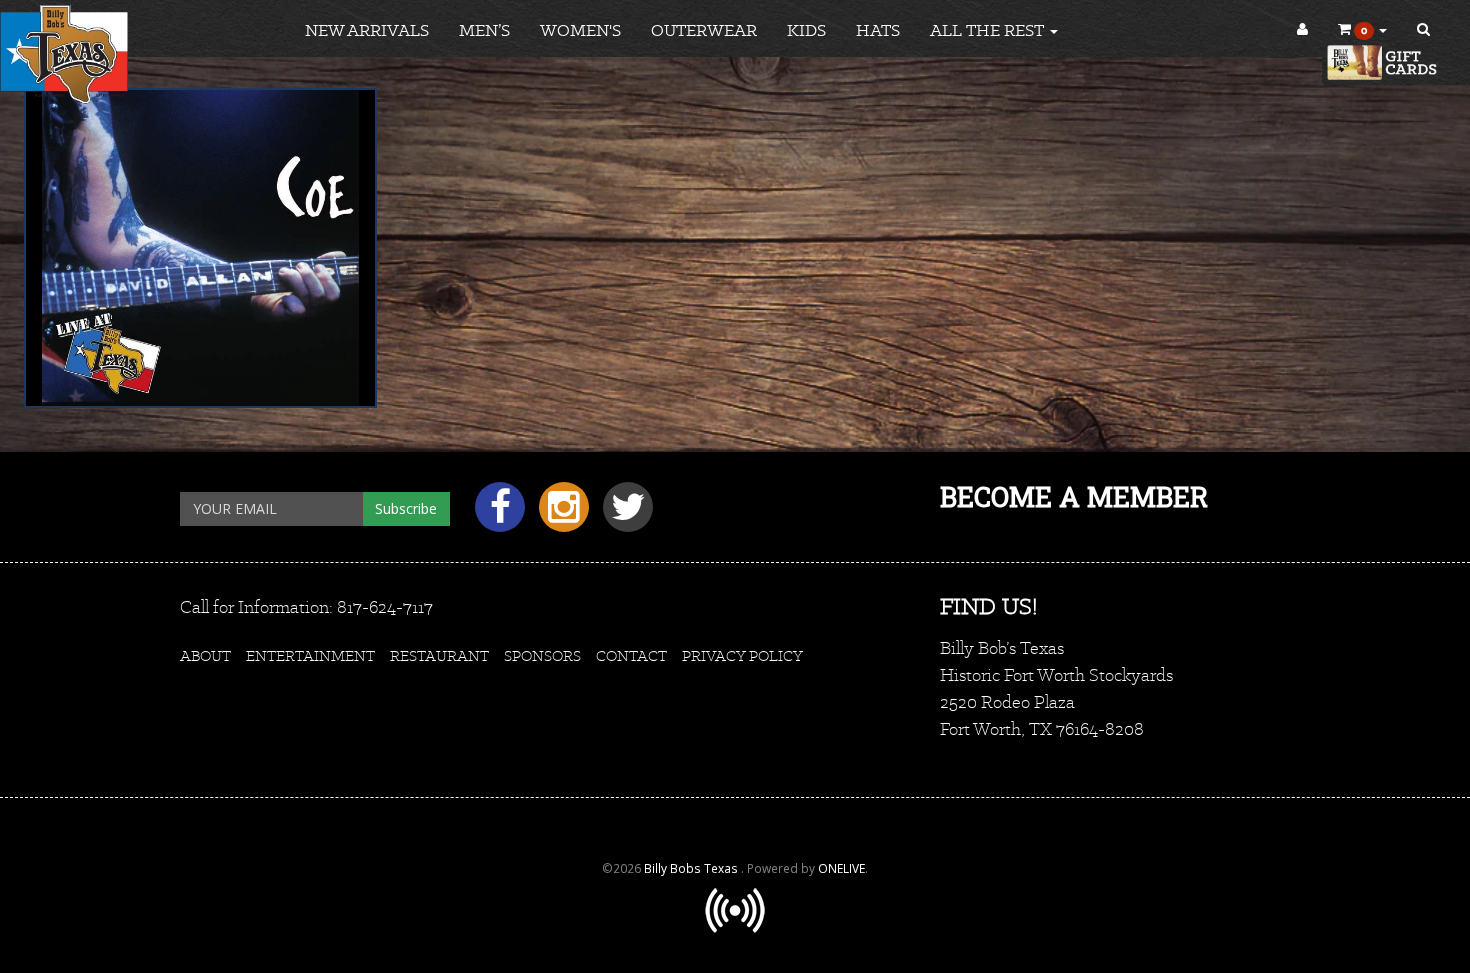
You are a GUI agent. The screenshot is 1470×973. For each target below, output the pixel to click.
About (205, 655)
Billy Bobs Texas (692, 868)
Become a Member (1074, 496)
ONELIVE (841, 868)
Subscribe (406, 508)
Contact (631, 655)
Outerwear (704, 30)
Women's (580, 30)
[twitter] (623, 514)
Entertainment (310, 655)
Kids (806, 30)
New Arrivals (367, 30)
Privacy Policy (742, 655)
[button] (1362, 30)
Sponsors (542, 655)
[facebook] (497, 514)
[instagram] (561, 514)
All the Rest (989, 30)
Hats (878, 30)
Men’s (484, 30)
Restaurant (439, 655)
